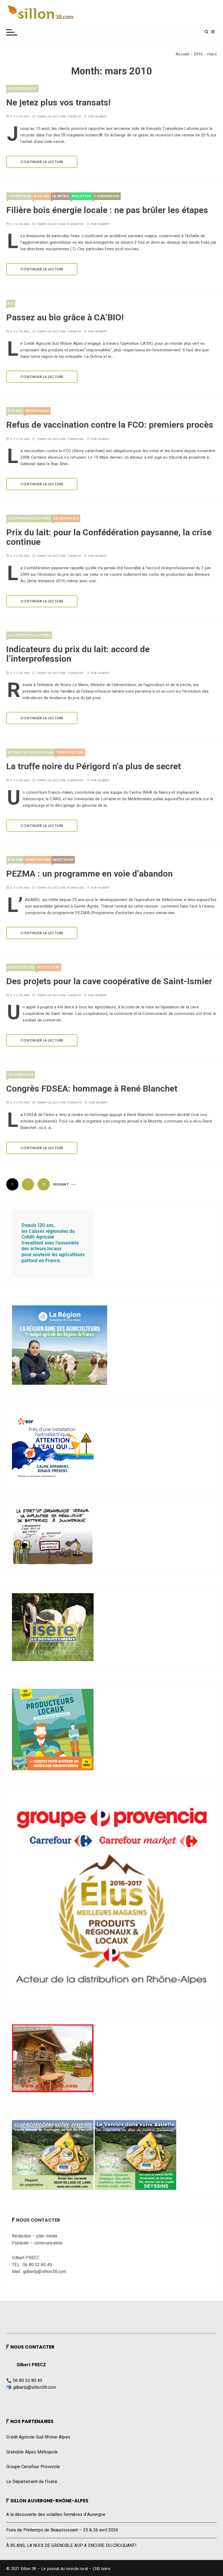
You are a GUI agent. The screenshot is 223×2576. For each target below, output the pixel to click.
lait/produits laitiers (29, 518)
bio (11, 303)
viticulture (48, 967)
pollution (81, 196)
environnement (22, 88)
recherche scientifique (30, 752)
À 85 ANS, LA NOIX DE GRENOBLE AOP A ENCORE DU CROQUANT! (71, 2546)
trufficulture (70, 752)
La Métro (61, 196)
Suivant (61, 1184)
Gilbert (101, 116)
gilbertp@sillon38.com (35, 2387)
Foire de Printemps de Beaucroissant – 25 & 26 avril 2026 (62, 2530)
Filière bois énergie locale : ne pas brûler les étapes (107, 210)
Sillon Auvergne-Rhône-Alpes (49, 2501)
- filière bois (19, 196)
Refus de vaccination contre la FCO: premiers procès (110, 425)
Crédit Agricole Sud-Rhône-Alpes (38, 2437)
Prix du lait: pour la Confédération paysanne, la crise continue (109, 537)
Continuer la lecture (42, 162)
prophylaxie (37, 411)
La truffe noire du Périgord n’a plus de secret (94, 766)
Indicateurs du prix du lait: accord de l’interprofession (78, 654)
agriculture (38, 860)
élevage (15, 411)
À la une (42, 196)
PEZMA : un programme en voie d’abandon (89, 874)
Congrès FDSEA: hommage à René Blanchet (92, 1089)
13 (44, 1184)
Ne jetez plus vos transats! (58, 103)
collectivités (21, 967)
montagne (63, 860)
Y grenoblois (107, 196)
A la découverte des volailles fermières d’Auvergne (56, 2515)
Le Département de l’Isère (32, 2482)
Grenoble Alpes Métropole (32, 2452)
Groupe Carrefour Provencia (33, 2467)
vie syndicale (66, 518)
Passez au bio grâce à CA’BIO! (65, 318)
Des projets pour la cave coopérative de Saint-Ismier (109, 981)
